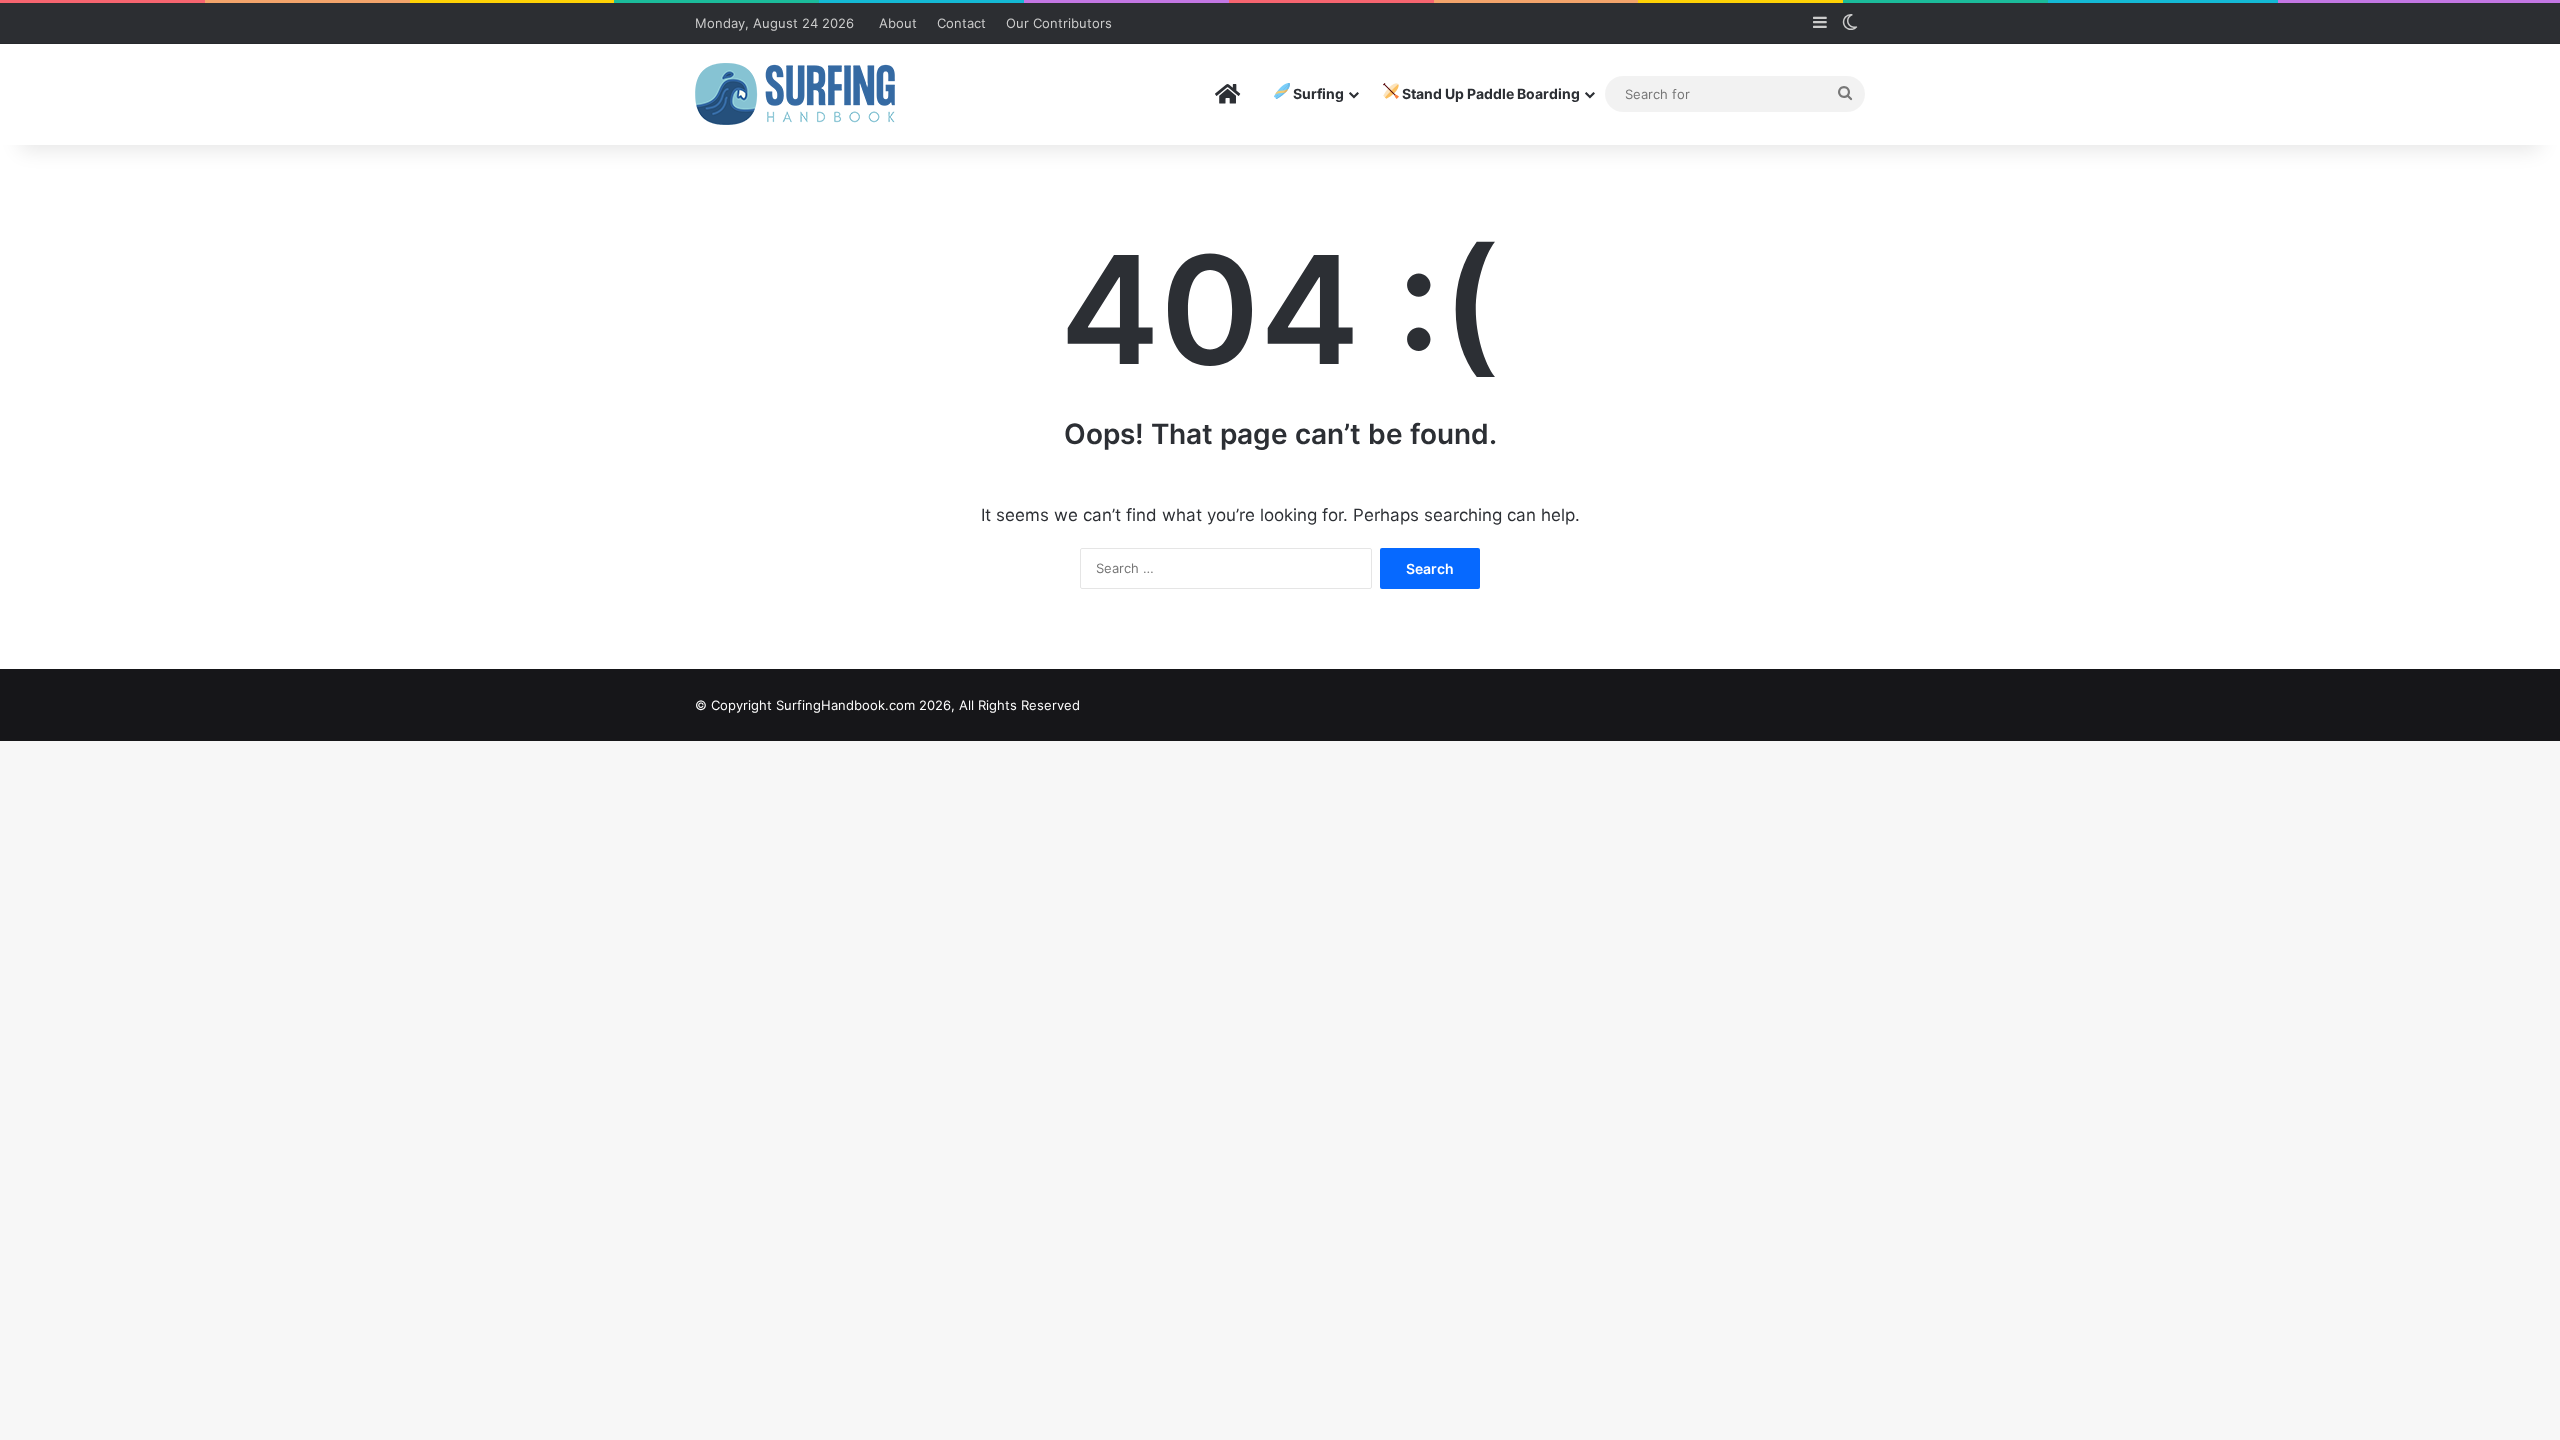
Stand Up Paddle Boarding (1489, 93)
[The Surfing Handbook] (795, 94)
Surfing (1317, 93)
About (898, 23)
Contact (961, 23)
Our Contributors (1059, 23)
